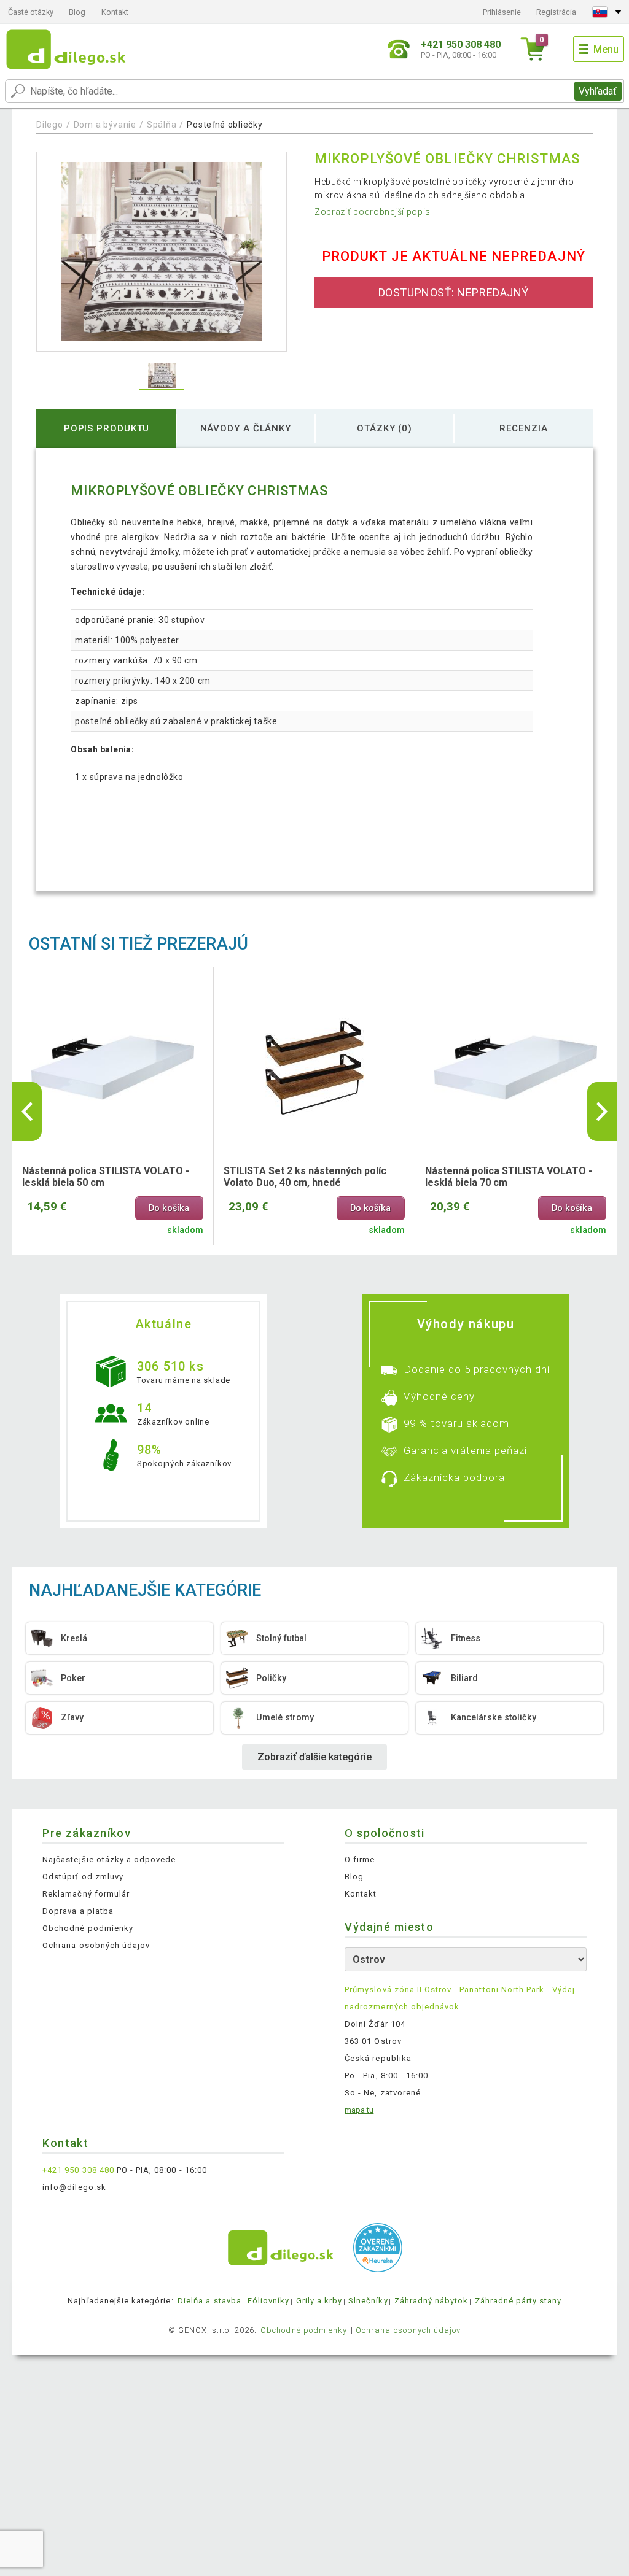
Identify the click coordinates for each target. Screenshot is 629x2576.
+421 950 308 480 (78, 2170)
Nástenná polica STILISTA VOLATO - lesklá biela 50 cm (106, 1177)
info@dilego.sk (74, 2187)
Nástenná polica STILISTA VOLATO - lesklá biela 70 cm (509, 1177)
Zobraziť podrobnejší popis (373, 212)
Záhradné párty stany (518, 2301)
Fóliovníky (268, 2301)
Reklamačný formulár (86, 1894)
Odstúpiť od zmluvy (83, 1877)
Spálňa (162, 125)
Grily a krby (319, 2301)
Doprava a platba (78, 1911)
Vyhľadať (598, 91)
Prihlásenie (502, 12)
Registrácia (556, 12)
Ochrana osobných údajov (96, 1945)
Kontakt (115, 12)
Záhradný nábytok (432, 2301)
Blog (77, 12)
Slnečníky (368, 2301)
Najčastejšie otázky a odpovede (109, 1859)
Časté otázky (31, 12)
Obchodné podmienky (88, 1928)
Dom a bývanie (105, 125)
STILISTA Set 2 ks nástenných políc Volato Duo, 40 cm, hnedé (305, 1177)
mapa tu (359, 2110)
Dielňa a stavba (209, 2301)
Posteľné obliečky (225, 125)
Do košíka (169, 1208)
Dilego (49, 125)
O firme (360, 1859)
